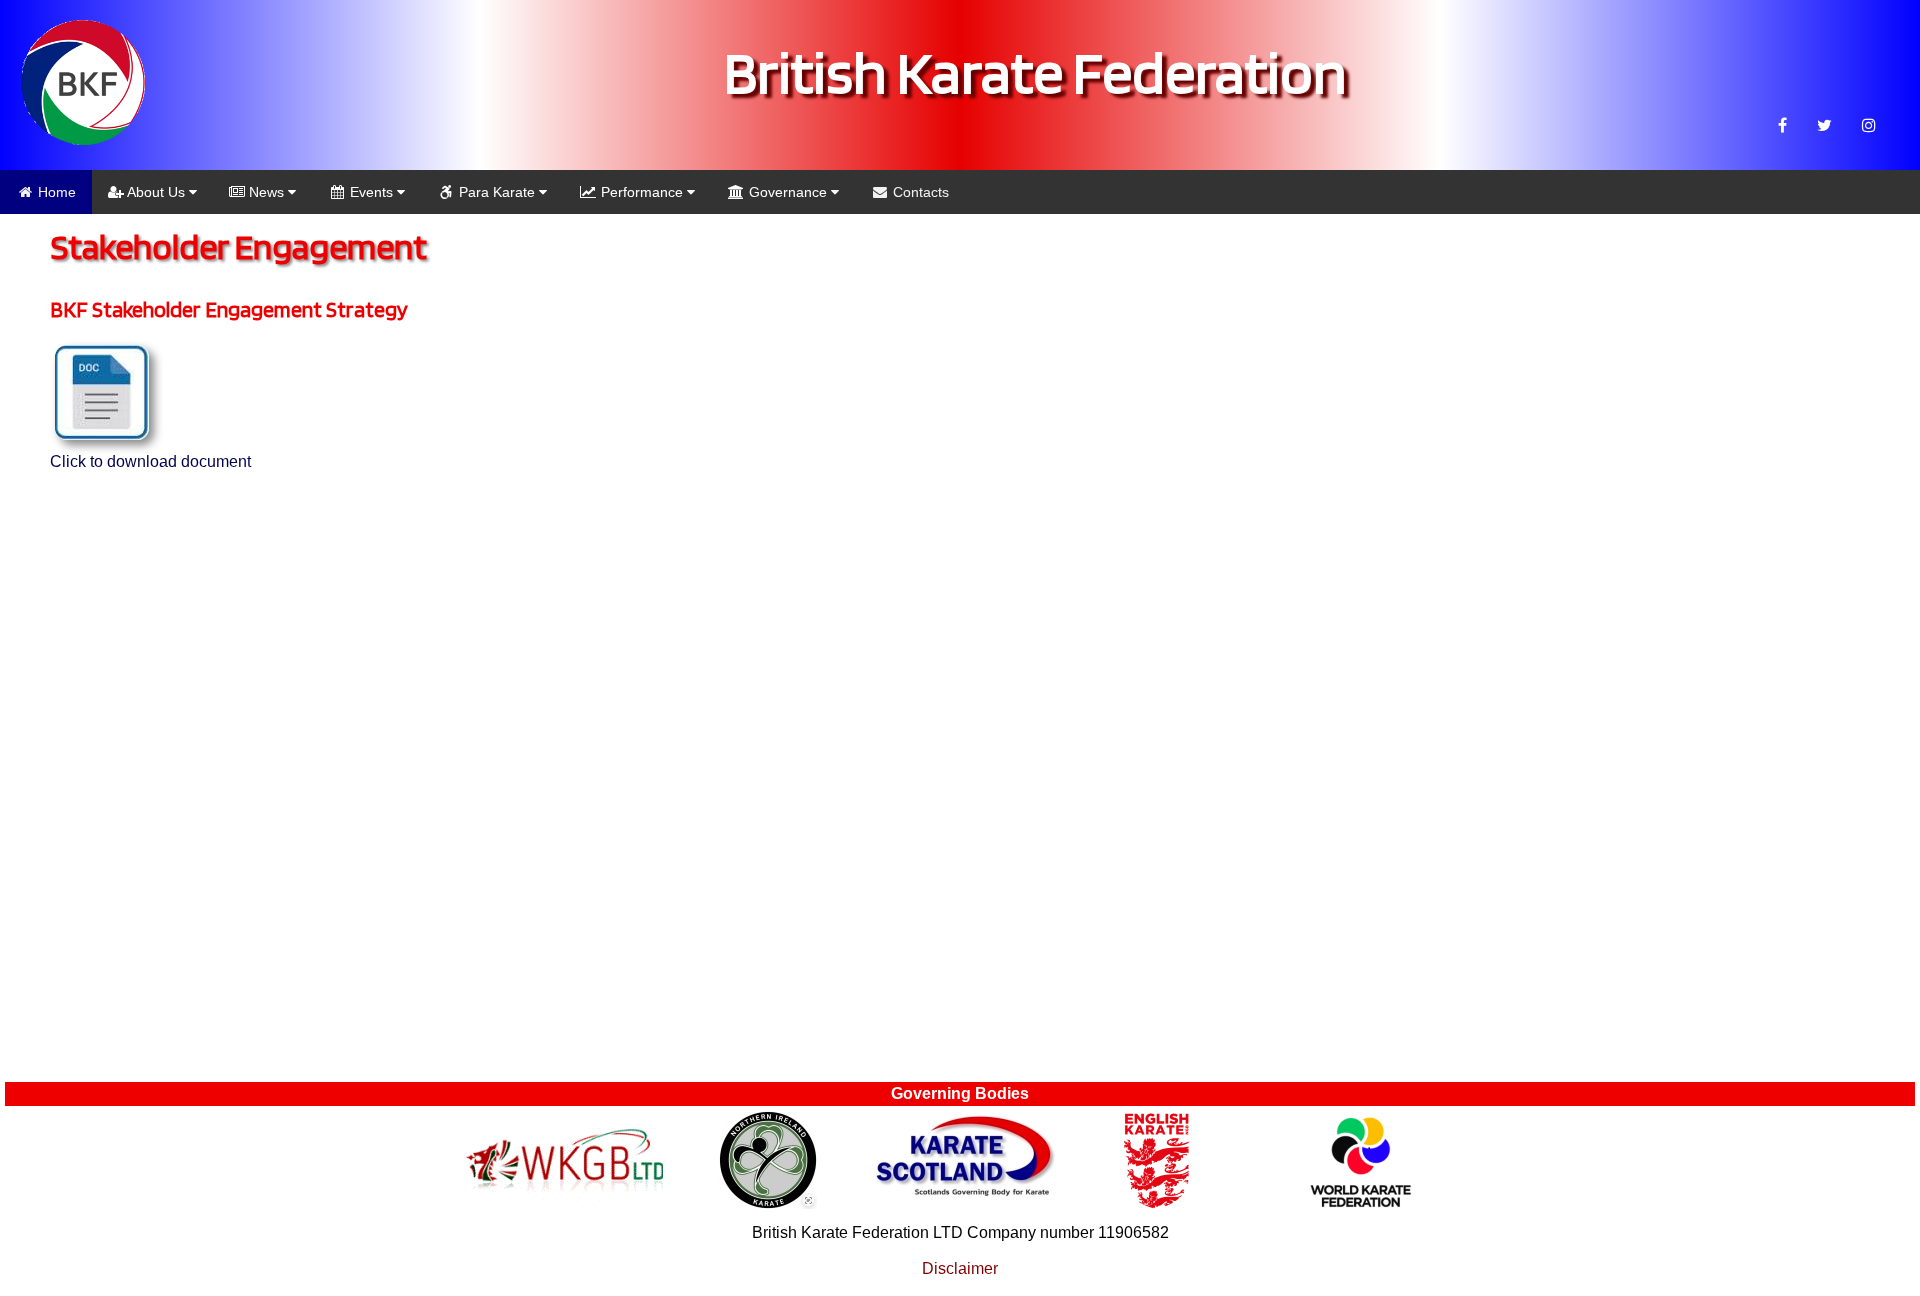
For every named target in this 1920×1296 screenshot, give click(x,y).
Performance (642, 192)
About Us (156, 192)
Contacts (919, 192)
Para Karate (497, 192)
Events (371, 192)
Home (55, 192)
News (266, 192)
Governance (788, 192)
